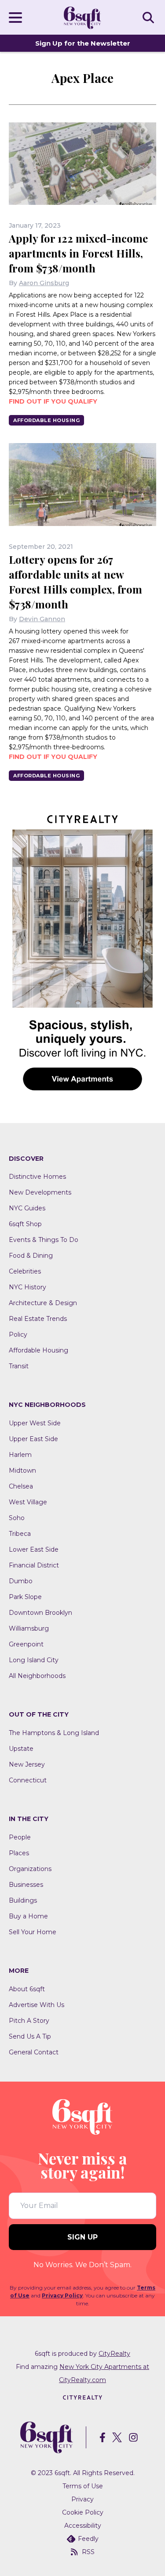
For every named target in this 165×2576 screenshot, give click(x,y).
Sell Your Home (33, 1932)
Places (19, 1853)
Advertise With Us (37, 2005)
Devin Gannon (42, 619)
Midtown (22, 1470)
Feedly (88, 2539)
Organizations (30, 1869)
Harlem (20, 1455)
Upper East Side (33, 1439)
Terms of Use (83, 2486)
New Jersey (27, 1764)
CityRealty (114, 2354)
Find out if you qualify (53, 401)
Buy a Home (28, 1916)
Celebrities (25, 1271)
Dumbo (21, 1581)
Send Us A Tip (30, 2036)
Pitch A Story (29, 2021)
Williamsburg (29, 1628)
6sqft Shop (25, 1224)
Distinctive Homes (37, 1177)
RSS (88, 2552)
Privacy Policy (62, 2295)
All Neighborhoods (37, 1676)
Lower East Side (34, 1549)
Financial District (34, 1565)
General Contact (34, 2052)
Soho (17, 1518)
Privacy (82, 2499)
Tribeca (20, 1534)
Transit (19, 1366)
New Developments (40, 1192)
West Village (28, 1502)
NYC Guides (27, 1208)
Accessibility (83, 2526)
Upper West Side (35, 1423)
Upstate (21, 1749)
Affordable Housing (46, 420)
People (20, 1837)
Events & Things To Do (44, 1240)
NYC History (27, 1287)
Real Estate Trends (38, 1319)
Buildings (23, 1900)
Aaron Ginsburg (44, 283)
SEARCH (150, 17)
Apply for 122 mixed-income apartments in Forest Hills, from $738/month (78, 253)
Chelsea (21, 1486)
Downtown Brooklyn (40, 1613)
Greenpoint (26, 1644)
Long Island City (34, 1660)
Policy (18, 1335)
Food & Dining (31, 1256)
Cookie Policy (83, 2512)
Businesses (26, 1885)
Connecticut (28, 1780)
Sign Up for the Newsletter (83, 43)
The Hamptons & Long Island (54, 1733)
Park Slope (25, 1597)
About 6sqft (27, 1989)
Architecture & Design (43, 1303)
